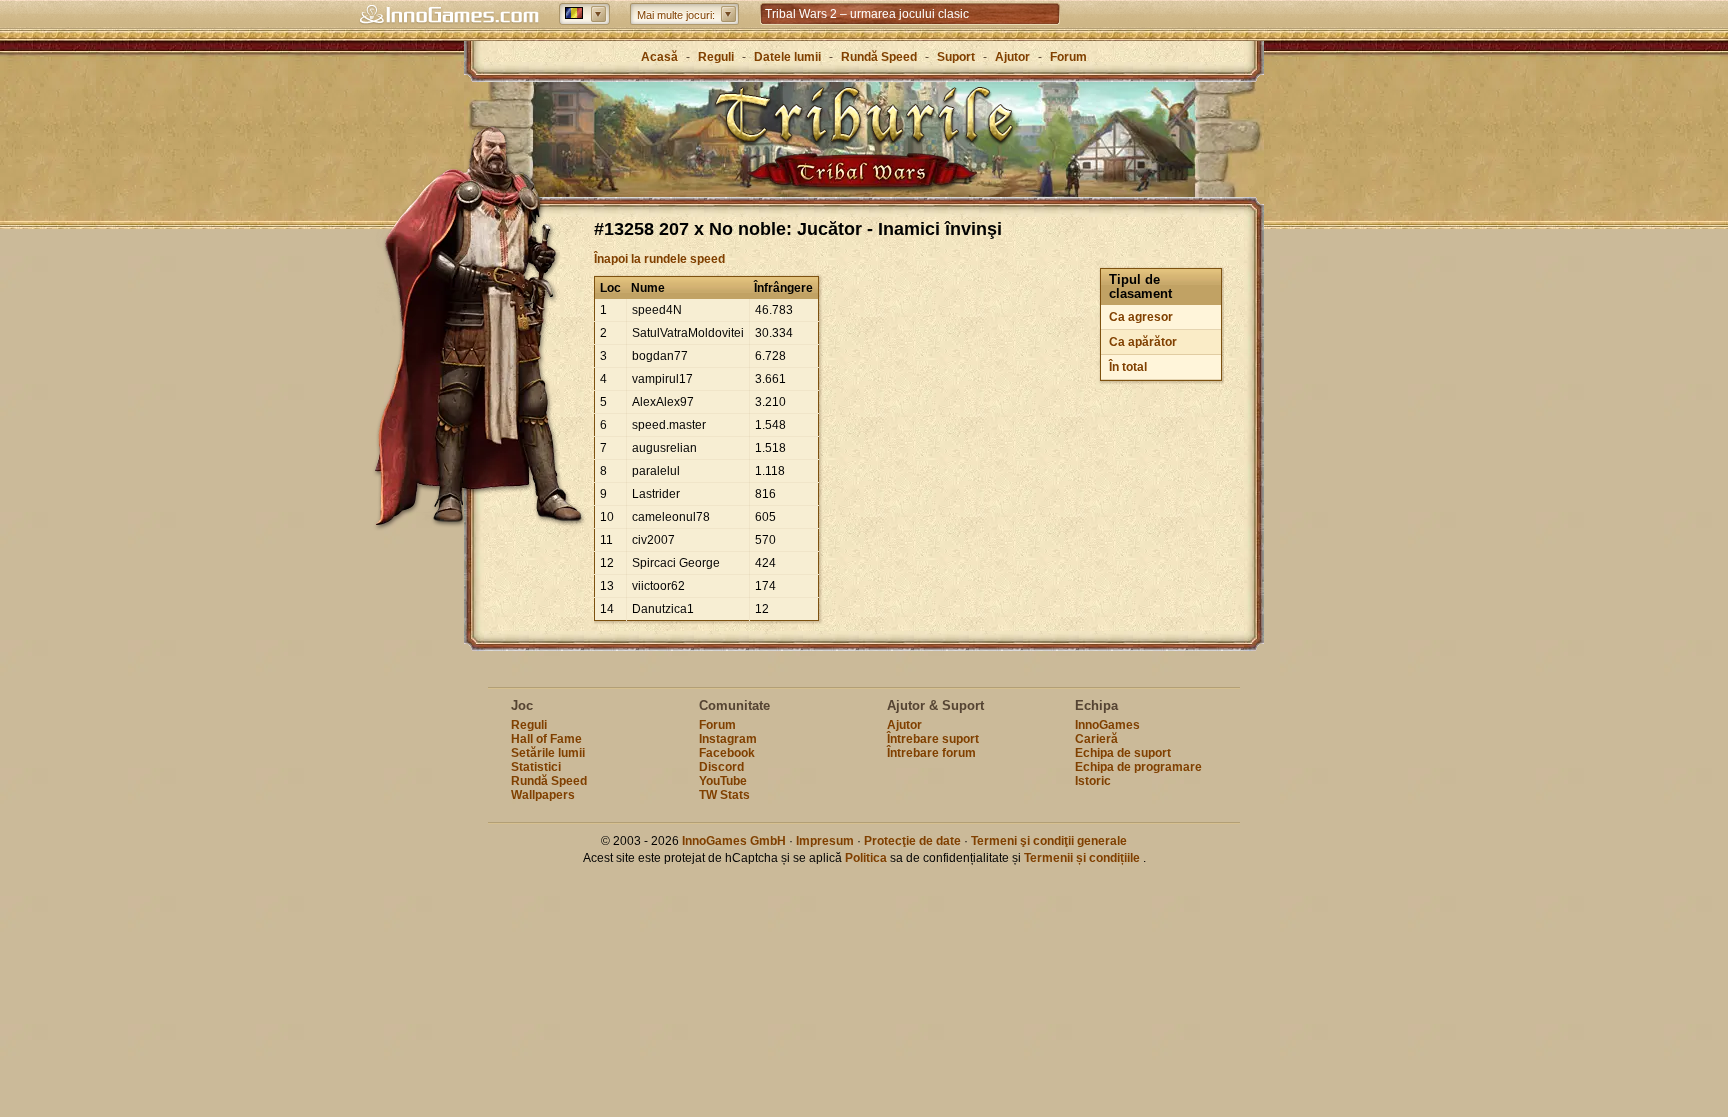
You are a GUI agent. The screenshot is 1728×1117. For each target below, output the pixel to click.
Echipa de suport (1123, 753)
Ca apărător (1143, 342)
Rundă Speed (879, 57)
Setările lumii (548, 753)
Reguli (716, 57)
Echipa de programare (1138, 767)
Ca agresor (1141, 317)
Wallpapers (543, 795)
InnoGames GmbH (734, 841)
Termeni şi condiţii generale (1049, 841)
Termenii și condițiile (1083, 858)
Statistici (536, 767)
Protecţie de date (912, 841)
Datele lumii (787, 57)
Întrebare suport (933, 739)
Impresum (825, 841)
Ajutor (1012, 57)
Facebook (727, 753)
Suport (956, 57)
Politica (866, 858)
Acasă (659, 57)
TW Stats (724, 795)
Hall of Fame (546, 739)
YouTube (723, 781)
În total (1128, 367)
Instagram (728, 739)
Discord (721, 767)
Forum (1068, 57)
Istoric (1093, 781)
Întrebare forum (931, 753)
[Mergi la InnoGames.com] (449, 15)
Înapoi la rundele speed (659, 259)
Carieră (1096, 739)
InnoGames (1107, 725)
